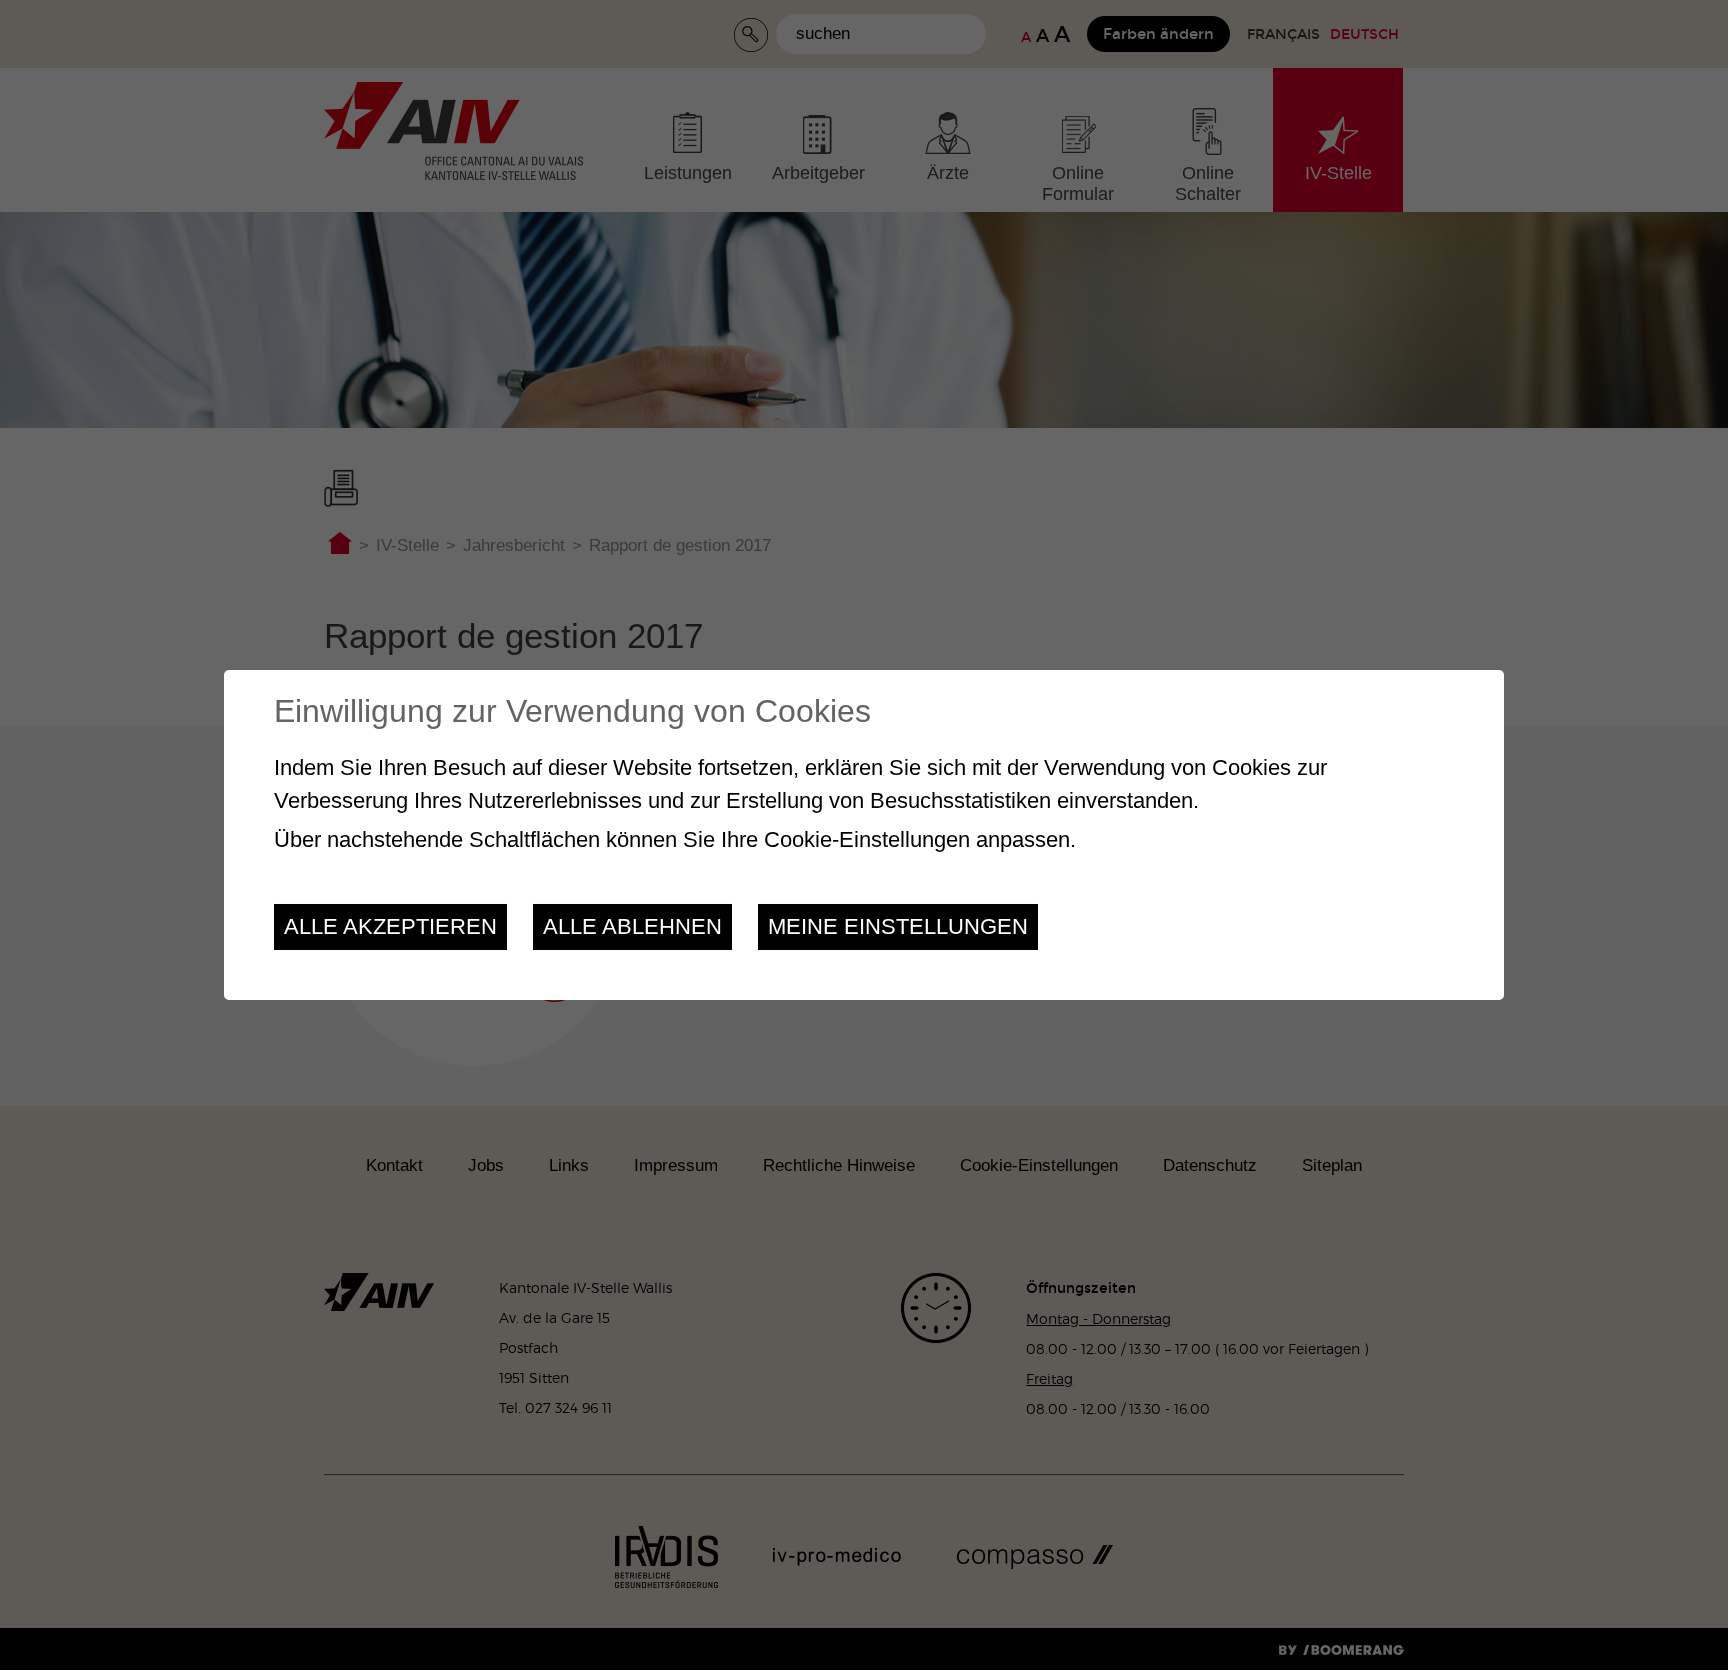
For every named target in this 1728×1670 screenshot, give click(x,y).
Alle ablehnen (632, 926)
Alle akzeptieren (390, 926)
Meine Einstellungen (898, 926)
